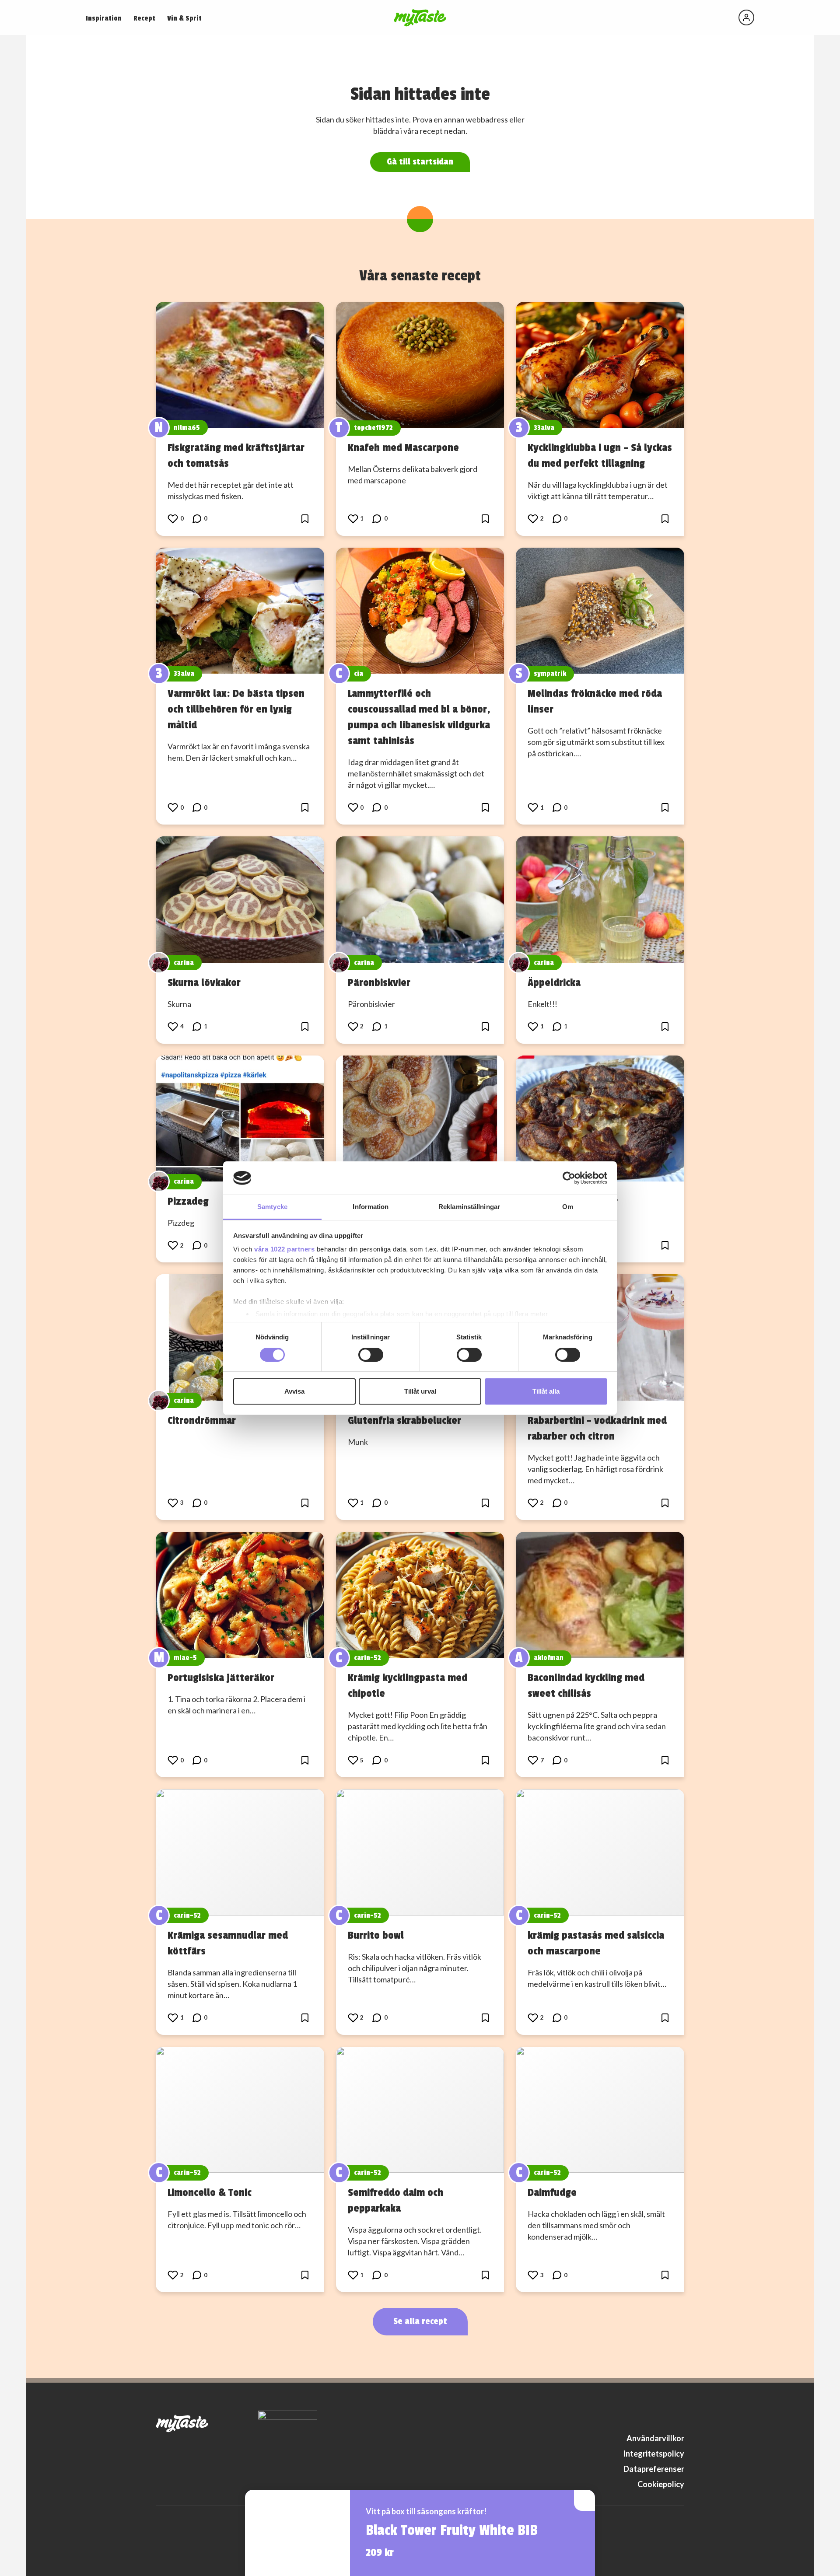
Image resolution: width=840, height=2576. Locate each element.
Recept (144, 18)
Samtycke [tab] (272, 1207)
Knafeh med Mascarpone (403, 447)
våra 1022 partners (284, 1249)
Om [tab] (568, 1207)
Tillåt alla (546, 1391)
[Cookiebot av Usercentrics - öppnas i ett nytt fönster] (569, 1178)
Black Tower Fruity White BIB (452, 2531)
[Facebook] (661, 2419)
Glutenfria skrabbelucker (404, 1420)
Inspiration (104, 18)
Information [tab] (371, 1207)
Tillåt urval (420, 1391)
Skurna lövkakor (204, 982)
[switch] (371, 1355)
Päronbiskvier (379, 982)
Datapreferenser (654, 2469)
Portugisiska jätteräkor (221, 1678)
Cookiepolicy (661, 2484)
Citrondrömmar (202, 1420)
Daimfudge (552, 2192)
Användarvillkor (655, 2438)
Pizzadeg (188, 1201)
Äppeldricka (554, 982)
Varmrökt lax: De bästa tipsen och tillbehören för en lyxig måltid (236, 709)
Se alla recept (420, 2321)
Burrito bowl (376, 1935)
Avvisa (294, 1391)
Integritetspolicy (654, 2454)
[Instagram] (679, 2419)
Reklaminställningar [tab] (469, 1207)
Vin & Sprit (184, 18)
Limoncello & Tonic (210, 2192)
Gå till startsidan (420, 162)
